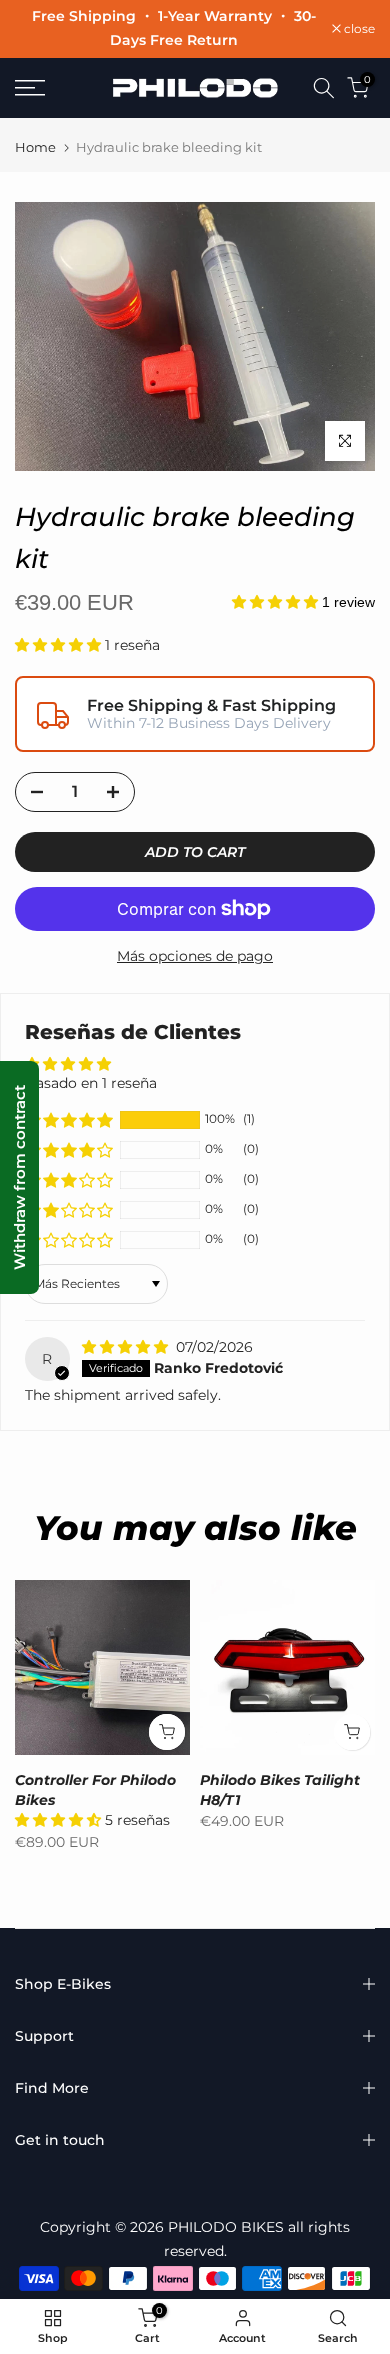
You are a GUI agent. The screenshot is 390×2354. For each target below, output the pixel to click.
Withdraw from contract (19, 1177)
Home (35, 147)
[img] (127, 1347)
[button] (277, 602)
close (358, 29)
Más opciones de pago (195, 956)
